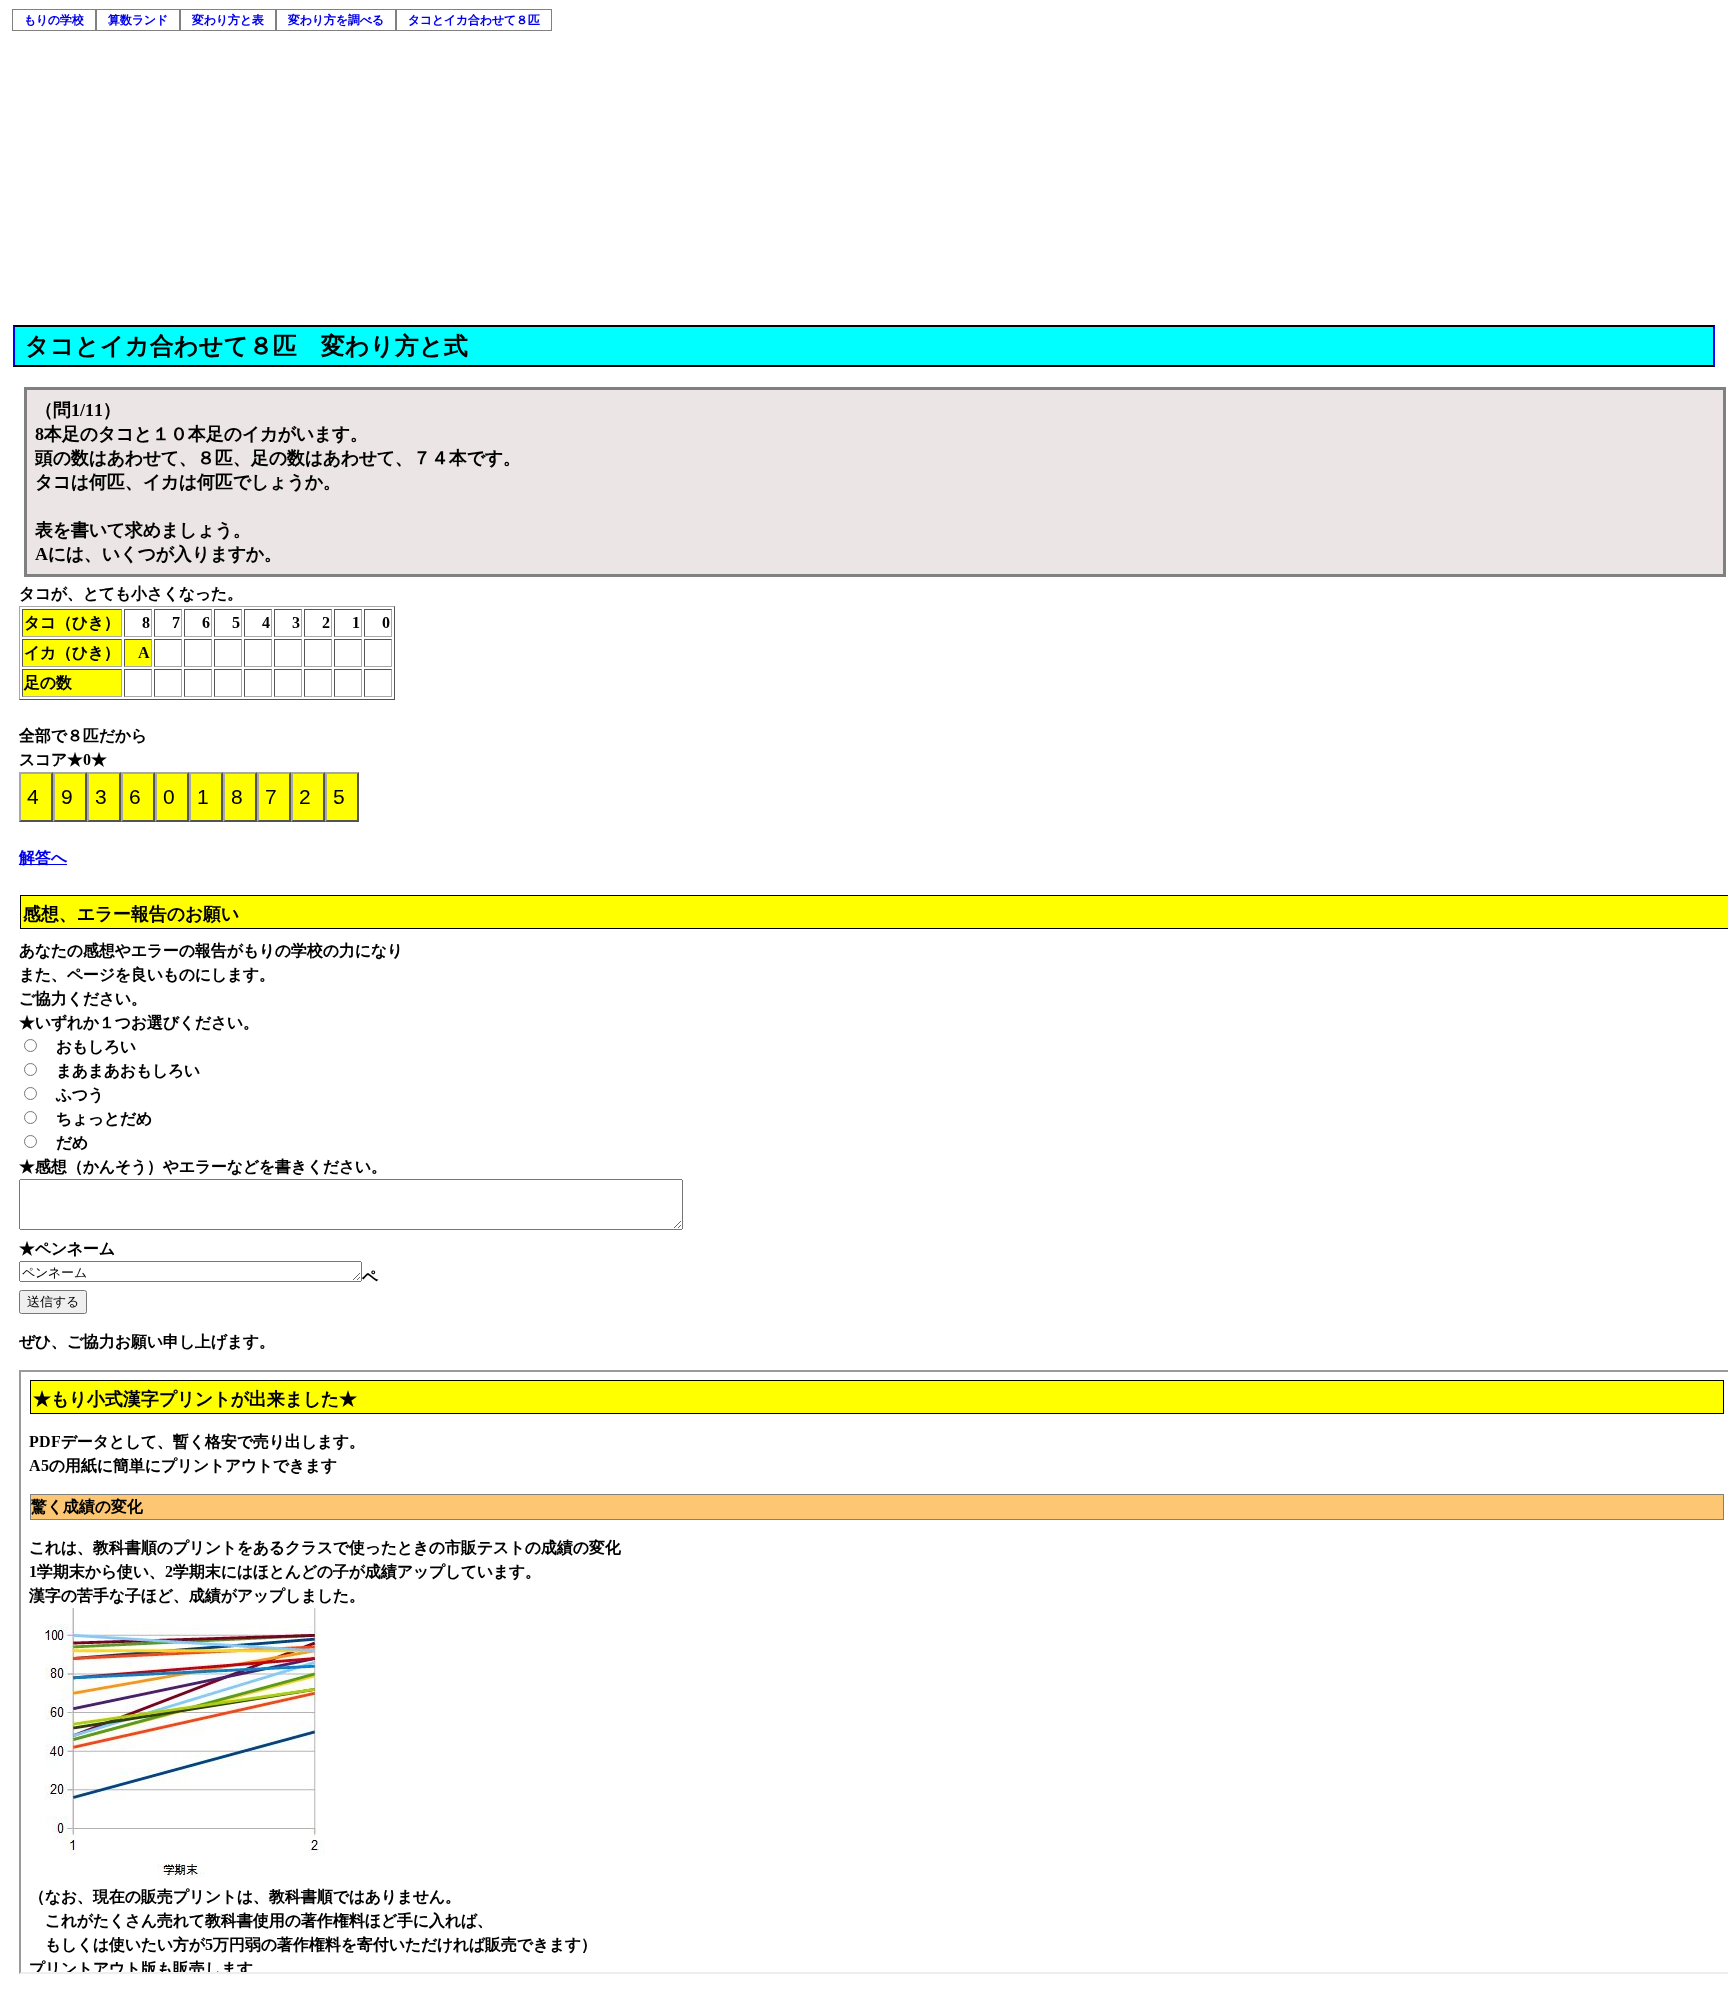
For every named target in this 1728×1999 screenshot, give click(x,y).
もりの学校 (54, 20)
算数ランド (138, 20)
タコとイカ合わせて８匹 (474, 20)
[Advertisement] (865, 175)
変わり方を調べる (336, 20)
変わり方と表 (228, 20)
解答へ (43, 857)
